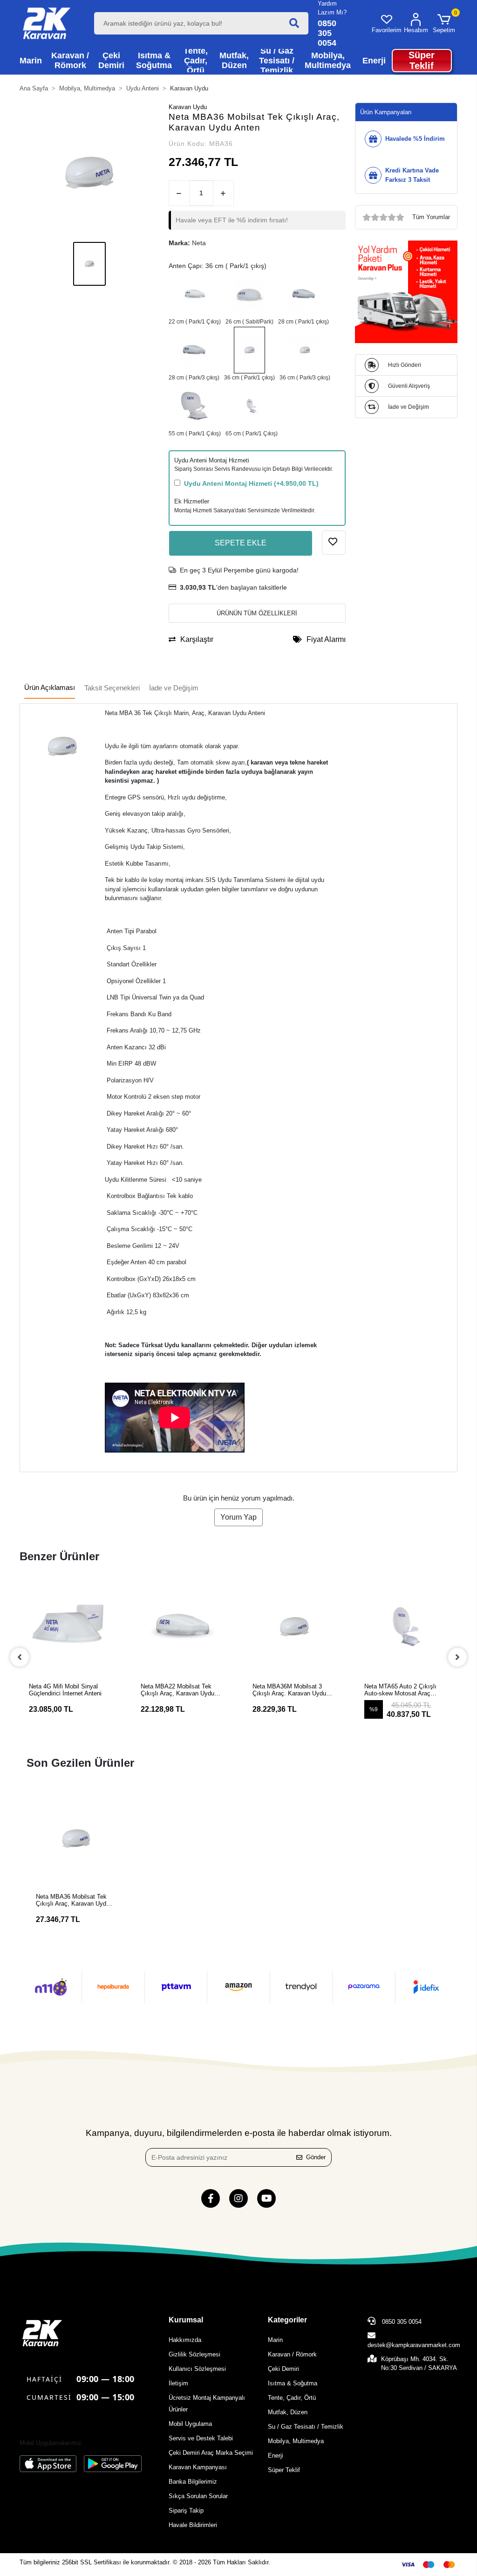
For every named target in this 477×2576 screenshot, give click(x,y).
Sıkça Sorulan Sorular (198, 2496)
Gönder (316, 2157)
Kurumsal (186, 2320)
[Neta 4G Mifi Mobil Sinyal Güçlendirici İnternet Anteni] (71, 1626)
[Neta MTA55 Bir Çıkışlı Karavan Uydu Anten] (195, 406)
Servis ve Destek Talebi (201, 2438)
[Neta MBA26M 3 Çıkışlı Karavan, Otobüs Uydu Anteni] (249, 294)
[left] (20, 1657)
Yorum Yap (238, 1517)
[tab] (50, 688)
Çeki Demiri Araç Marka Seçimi (211, 2453)
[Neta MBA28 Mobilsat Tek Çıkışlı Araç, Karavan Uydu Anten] (303, 294)
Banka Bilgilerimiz (193, 2482)
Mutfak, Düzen (288, 2412)
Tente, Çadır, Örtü (292, 2398)
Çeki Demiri (283, 2369)
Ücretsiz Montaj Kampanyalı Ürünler (207, 2404)
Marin (275, 2340)
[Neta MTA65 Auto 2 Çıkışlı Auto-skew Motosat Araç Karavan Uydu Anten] (252, 406)
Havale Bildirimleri (193, 2525)
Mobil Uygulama (190, 2424)
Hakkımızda (185, 2340)
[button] (444, 23)
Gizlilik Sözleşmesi (194, 2354)
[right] (457, 1657)
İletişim (178, 2383)
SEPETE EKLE (241, 543)
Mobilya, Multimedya (296, 2441)
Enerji (276, 2455)
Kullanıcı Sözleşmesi (197, 2369)
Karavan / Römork (292, 2354)
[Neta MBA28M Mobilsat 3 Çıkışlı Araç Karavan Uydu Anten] (194, 350)
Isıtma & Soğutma (293, 2383)
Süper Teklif (284, 2470)
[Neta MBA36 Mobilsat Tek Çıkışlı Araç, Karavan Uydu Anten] (249, 350)
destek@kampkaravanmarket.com (414, 2345)
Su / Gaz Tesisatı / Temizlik (306, 2427)
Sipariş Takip (186, 2511)
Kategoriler (287, 2320)
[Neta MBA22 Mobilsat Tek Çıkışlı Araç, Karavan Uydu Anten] (195, 294)
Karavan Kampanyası (198, 2467)
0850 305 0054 (401, 2322)
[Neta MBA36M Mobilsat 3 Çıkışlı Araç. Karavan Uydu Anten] (305, 350)
